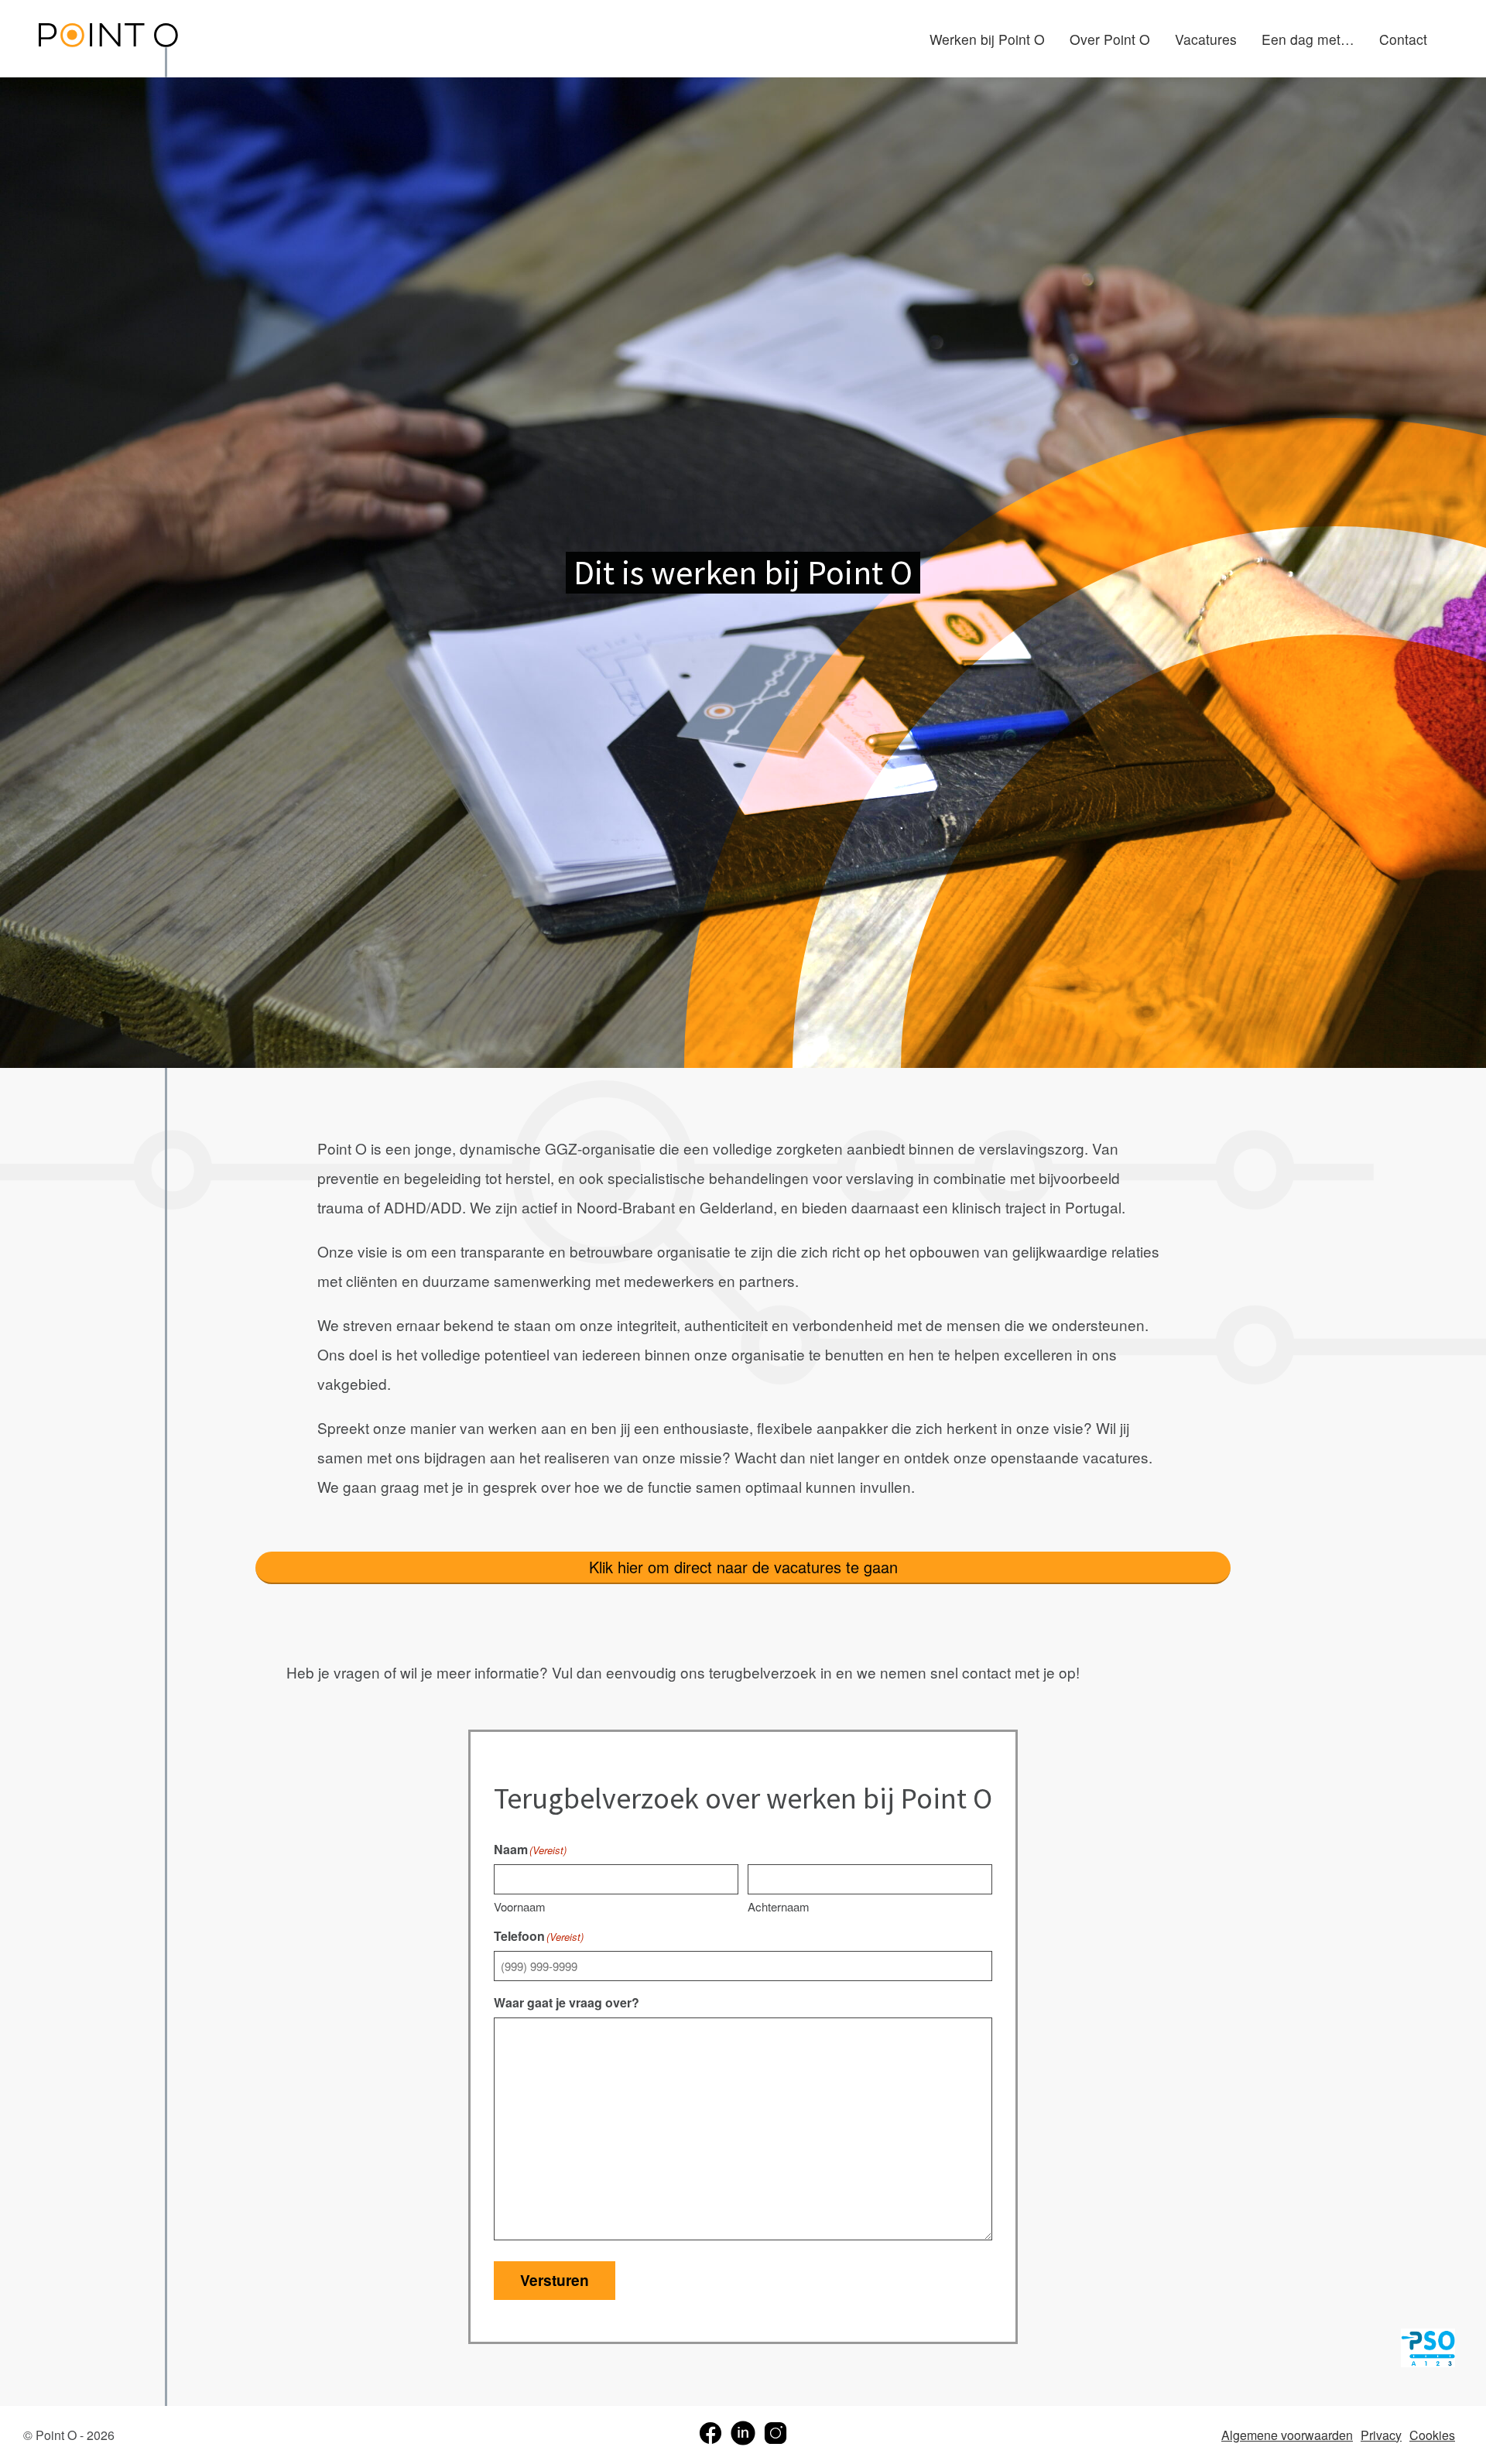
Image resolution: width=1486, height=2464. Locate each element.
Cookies (1432, 2435)
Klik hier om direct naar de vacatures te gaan (743, 1567)
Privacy (1381, 2435)
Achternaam (779, 1906)
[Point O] (108, 37)
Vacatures (1206, 39)
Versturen (555, 2280)
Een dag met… (1308, 39)
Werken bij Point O (987, 39)
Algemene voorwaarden (1287, 2435)
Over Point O (1110, 39)
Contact (1403, 39)
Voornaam (520, 1906)
